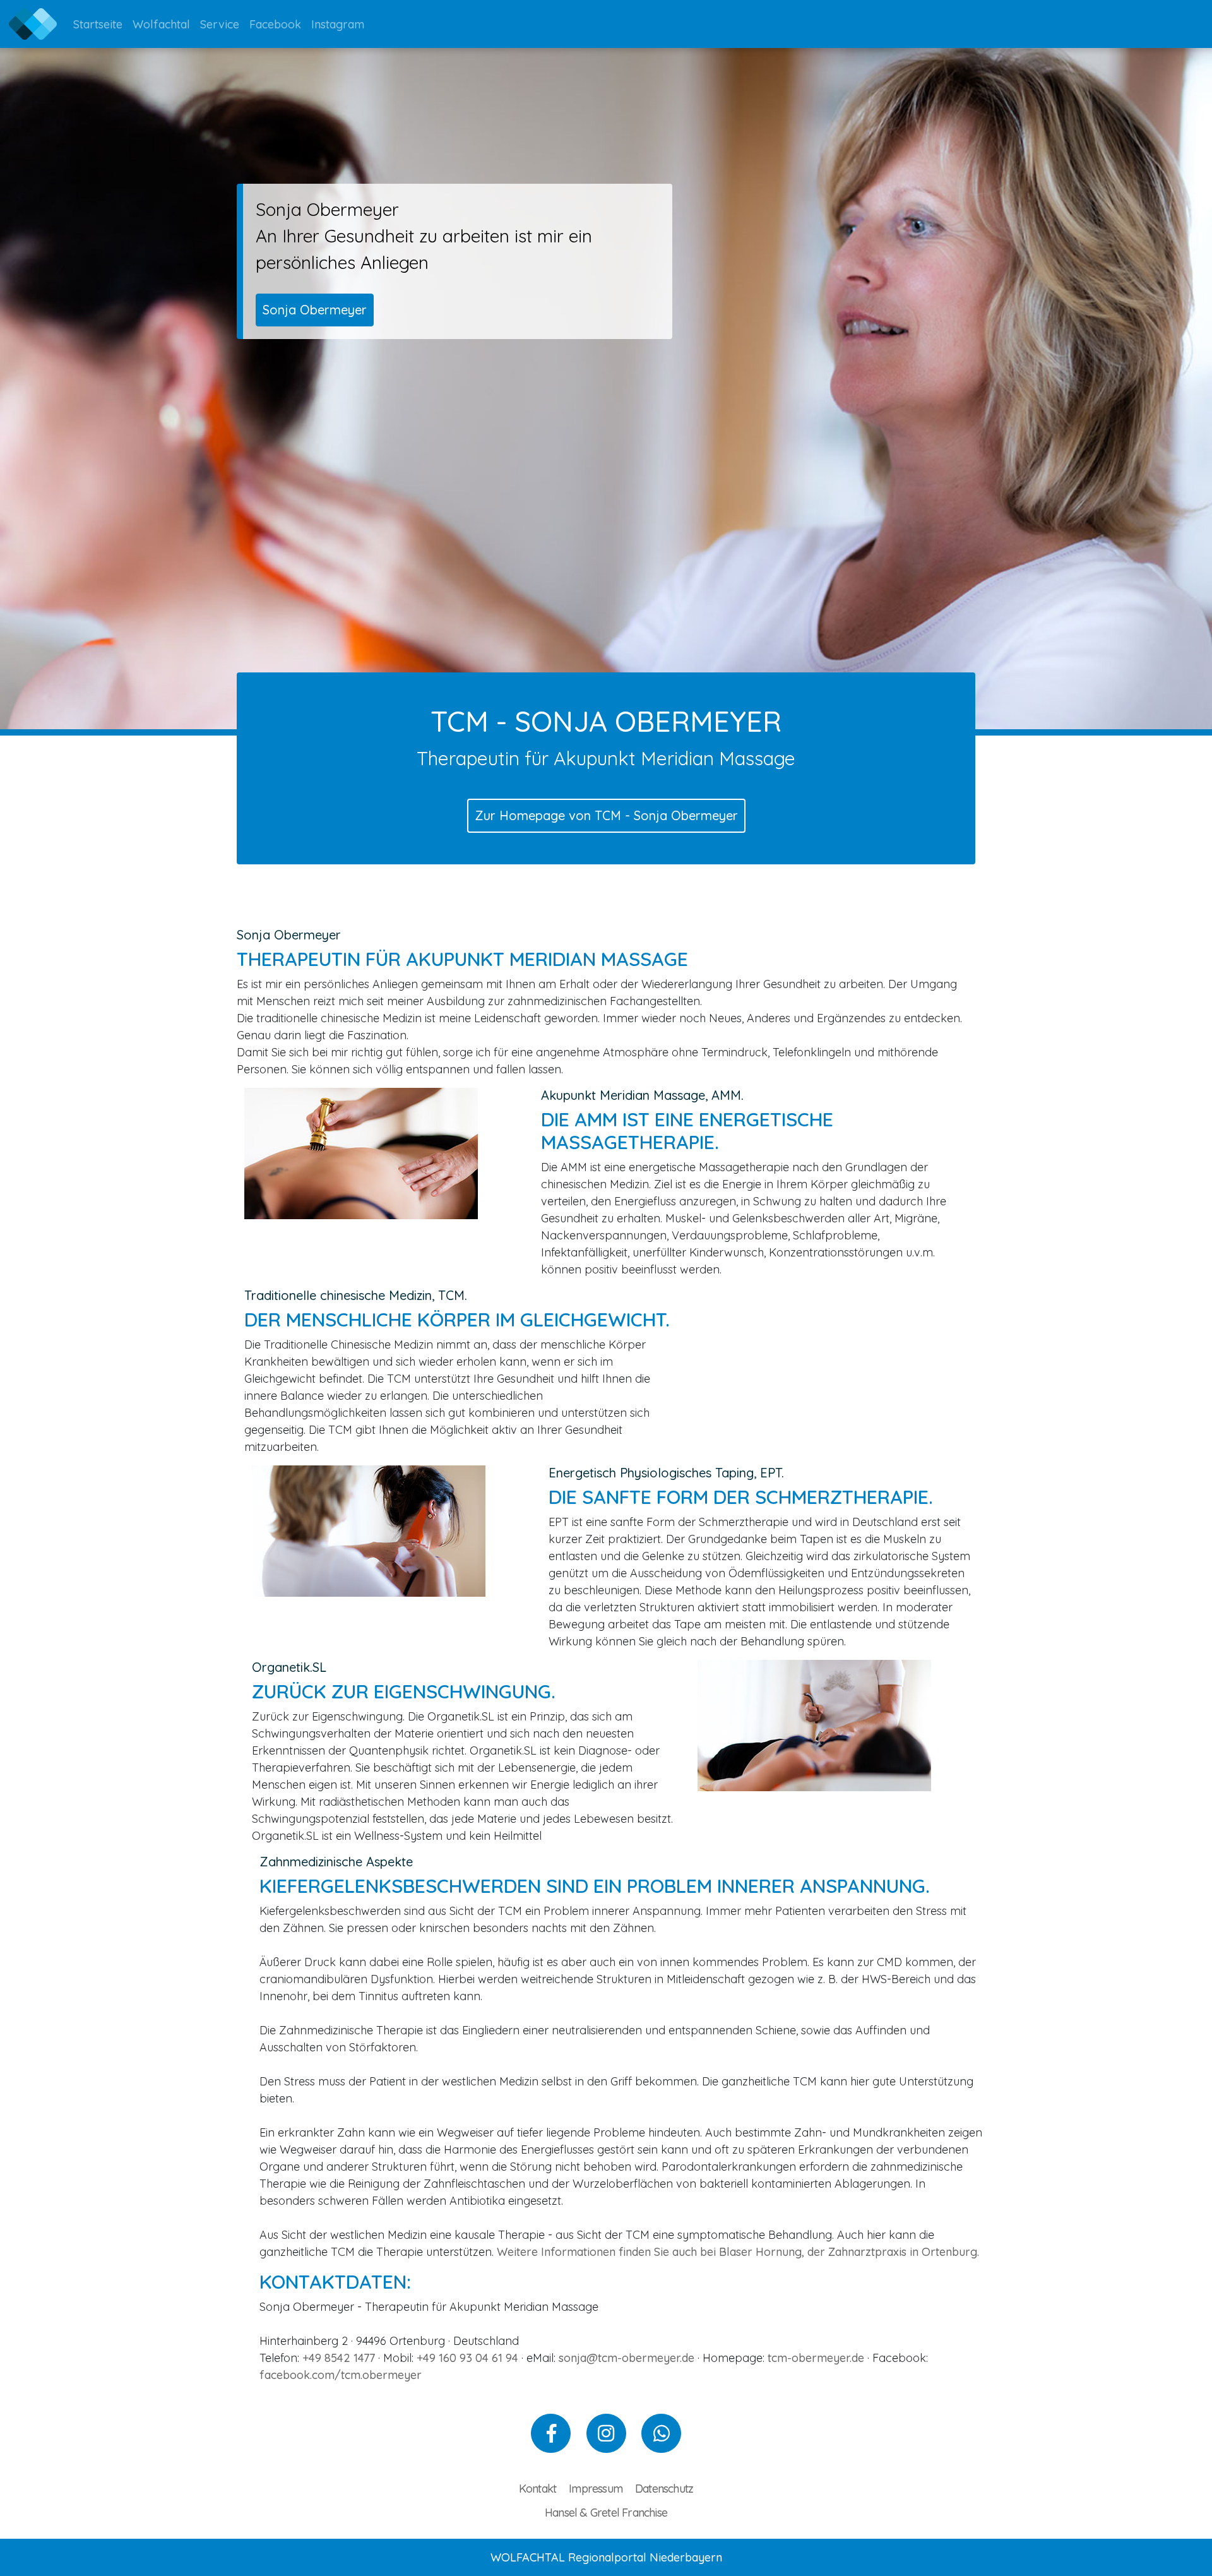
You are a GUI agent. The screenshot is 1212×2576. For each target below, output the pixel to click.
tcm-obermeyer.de (816, 2358)
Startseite (98, 24)
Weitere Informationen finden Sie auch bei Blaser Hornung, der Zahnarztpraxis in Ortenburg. (738, 2252)
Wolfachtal (161, 24)
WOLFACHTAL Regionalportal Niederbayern (606, 2557)
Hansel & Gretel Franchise (606, 2513)
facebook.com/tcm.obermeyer (341, 2375)
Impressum (596, 2489)
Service (220, 24)
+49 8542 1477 (339, 2358)
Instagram (338, 24)
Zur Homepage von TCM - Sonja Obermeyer (606, 815)
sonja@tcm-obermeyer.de (627, 2358)
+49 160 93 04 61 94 (467, 2358)
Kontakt (538, 2489)
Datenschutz (664, 2489)
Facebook (275, 24)
